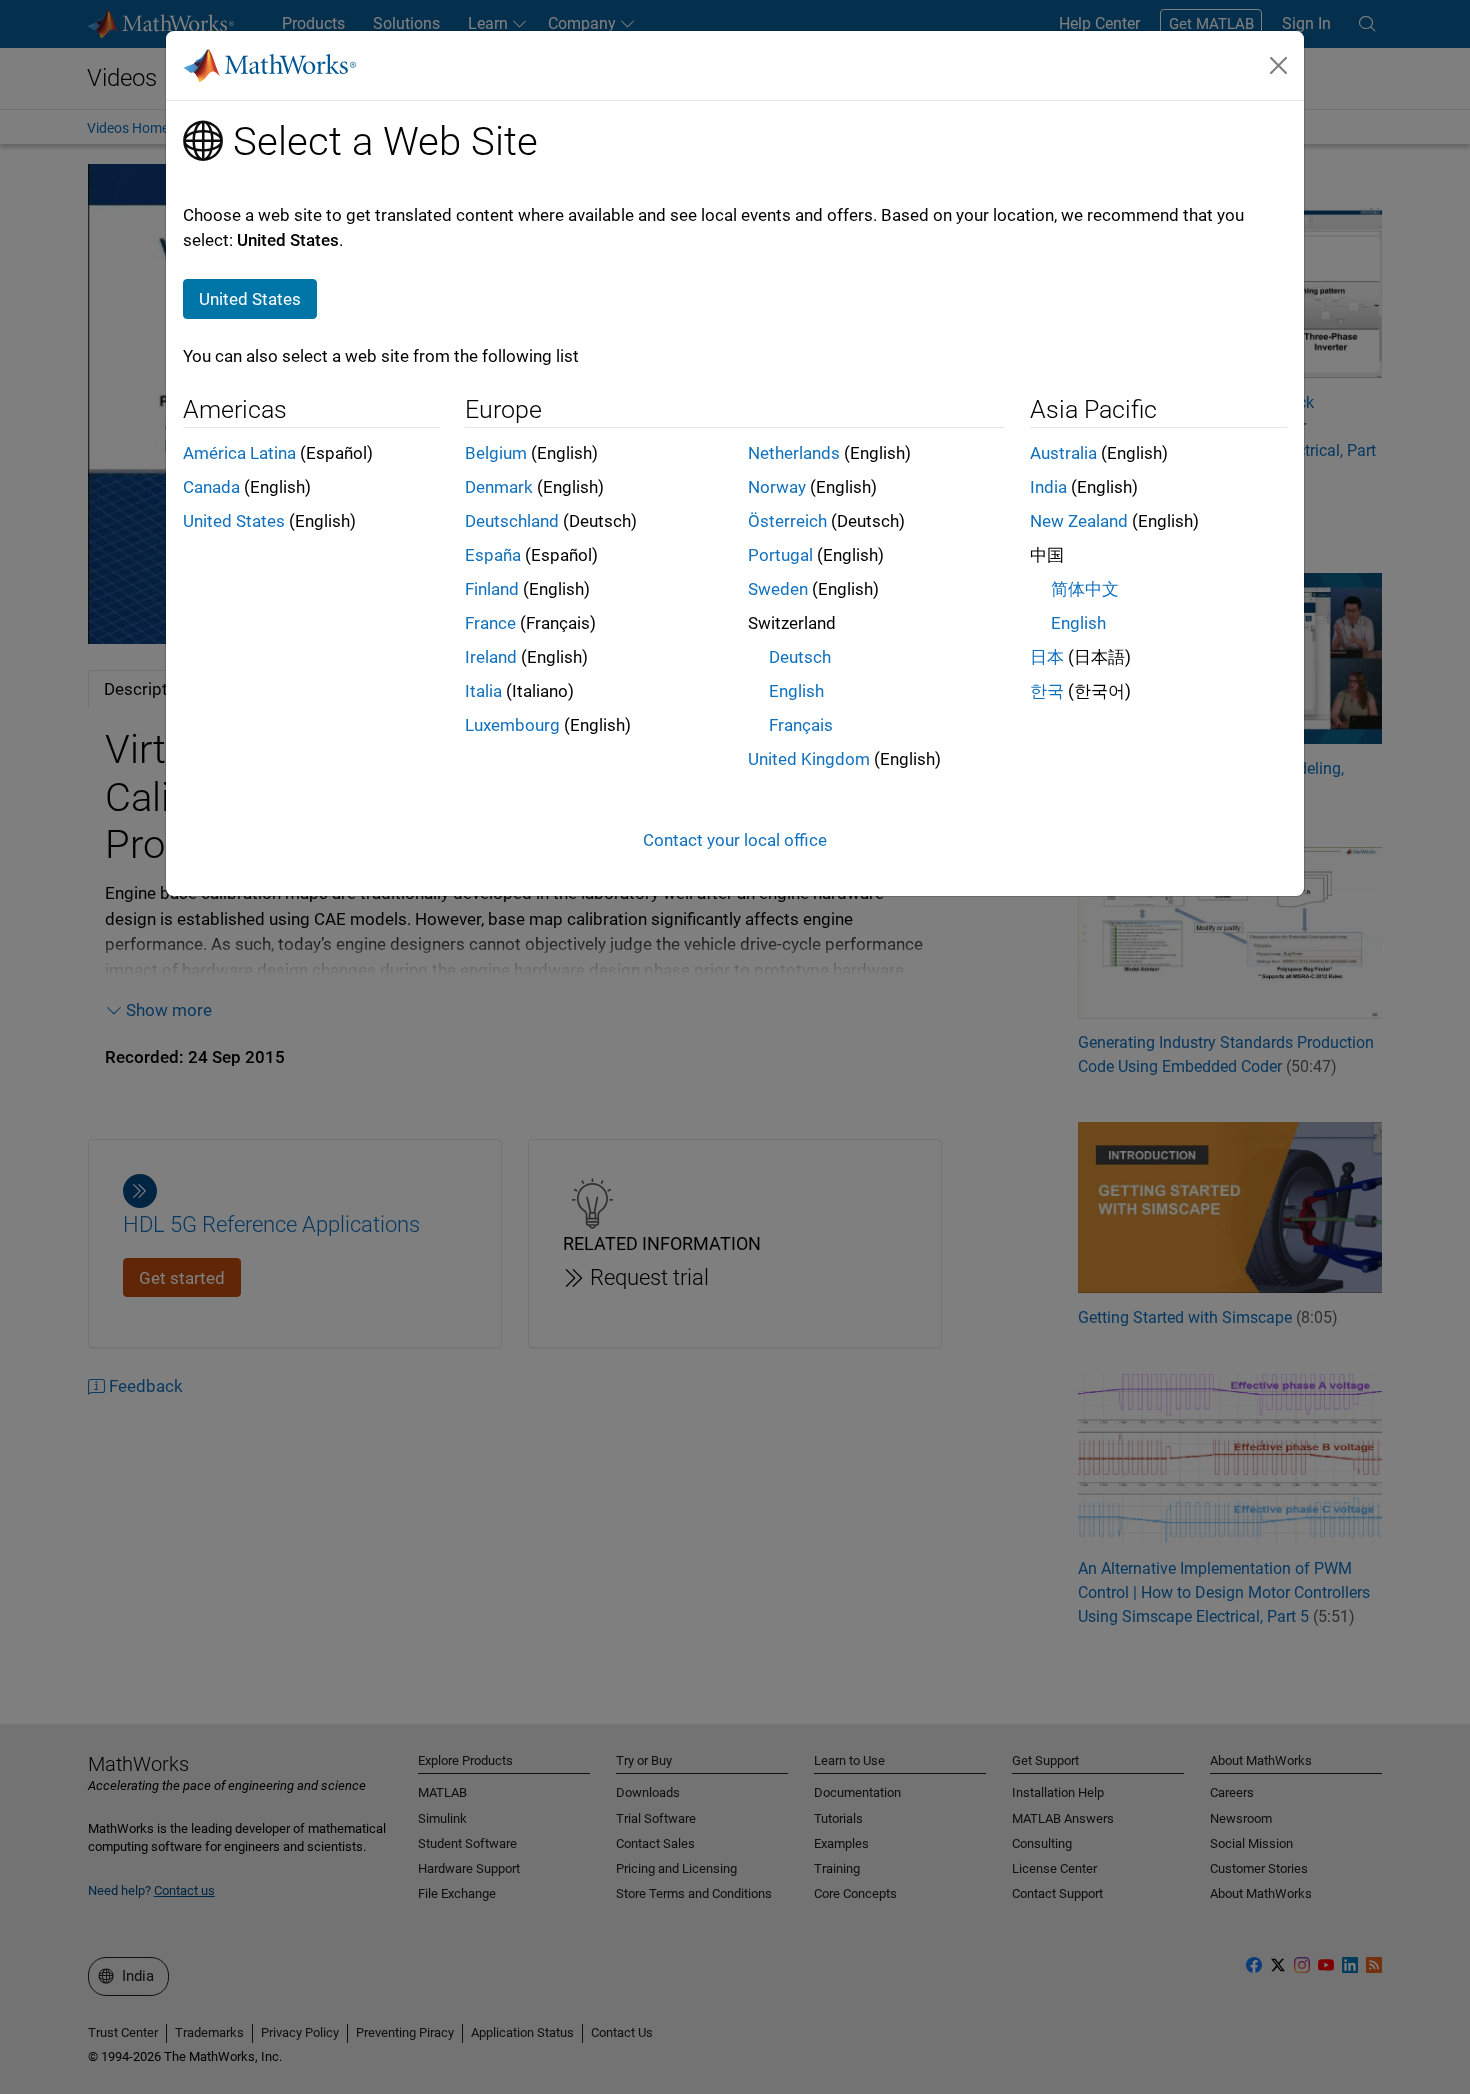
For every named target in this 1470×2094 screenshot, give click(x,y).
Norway (777, 487)
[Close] (1279, 65)
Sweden (778, 589)
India (1048, 487)
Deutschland (512, 521)
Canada (211, 487)
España (493, 555)
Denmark (499, 487)
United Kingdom (809, 759)
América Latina (239, 453)
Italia (483, 691)
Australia (1063, 453)
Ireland (491, 657)
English (796, 691)
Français (801, 725)
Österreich (787, 521)
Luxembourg (512, 725)
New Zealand (1079, 521)
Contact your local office (735, 840)
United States (234, 521)
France (490, 623)
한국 (1047, 691)
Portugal (780, 555)
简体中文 (1085, 589)
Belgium (496, 453)
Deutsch (800, 657)
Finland (492, 589)
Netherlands (794, 453)
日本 (1047, 657)
